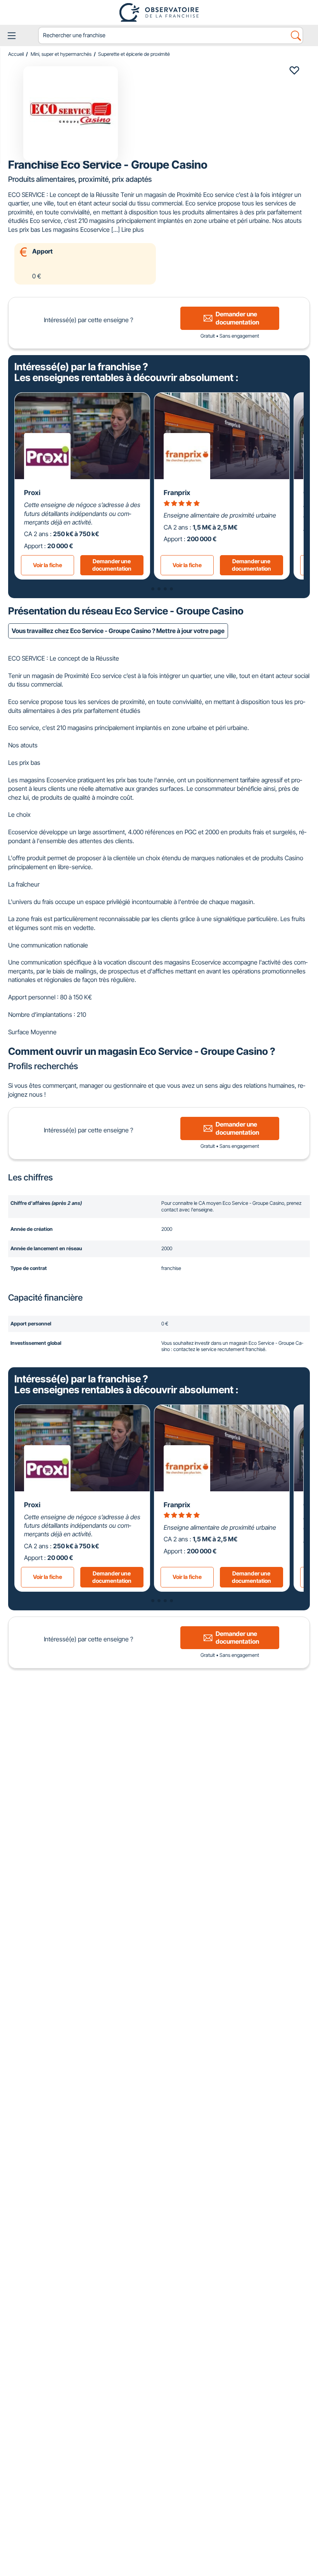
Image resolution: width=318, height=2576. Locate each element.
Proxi (32, 493)
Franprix (177, 493)
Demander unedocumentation (112, 565)
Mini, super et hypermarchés (61, 54)
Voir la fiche (48, 565)
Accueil (16, 54)
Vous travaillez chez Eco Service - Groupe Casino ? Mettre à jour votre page (118, 631)
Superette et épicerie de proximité (134, 54)
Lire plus (133, 229)
